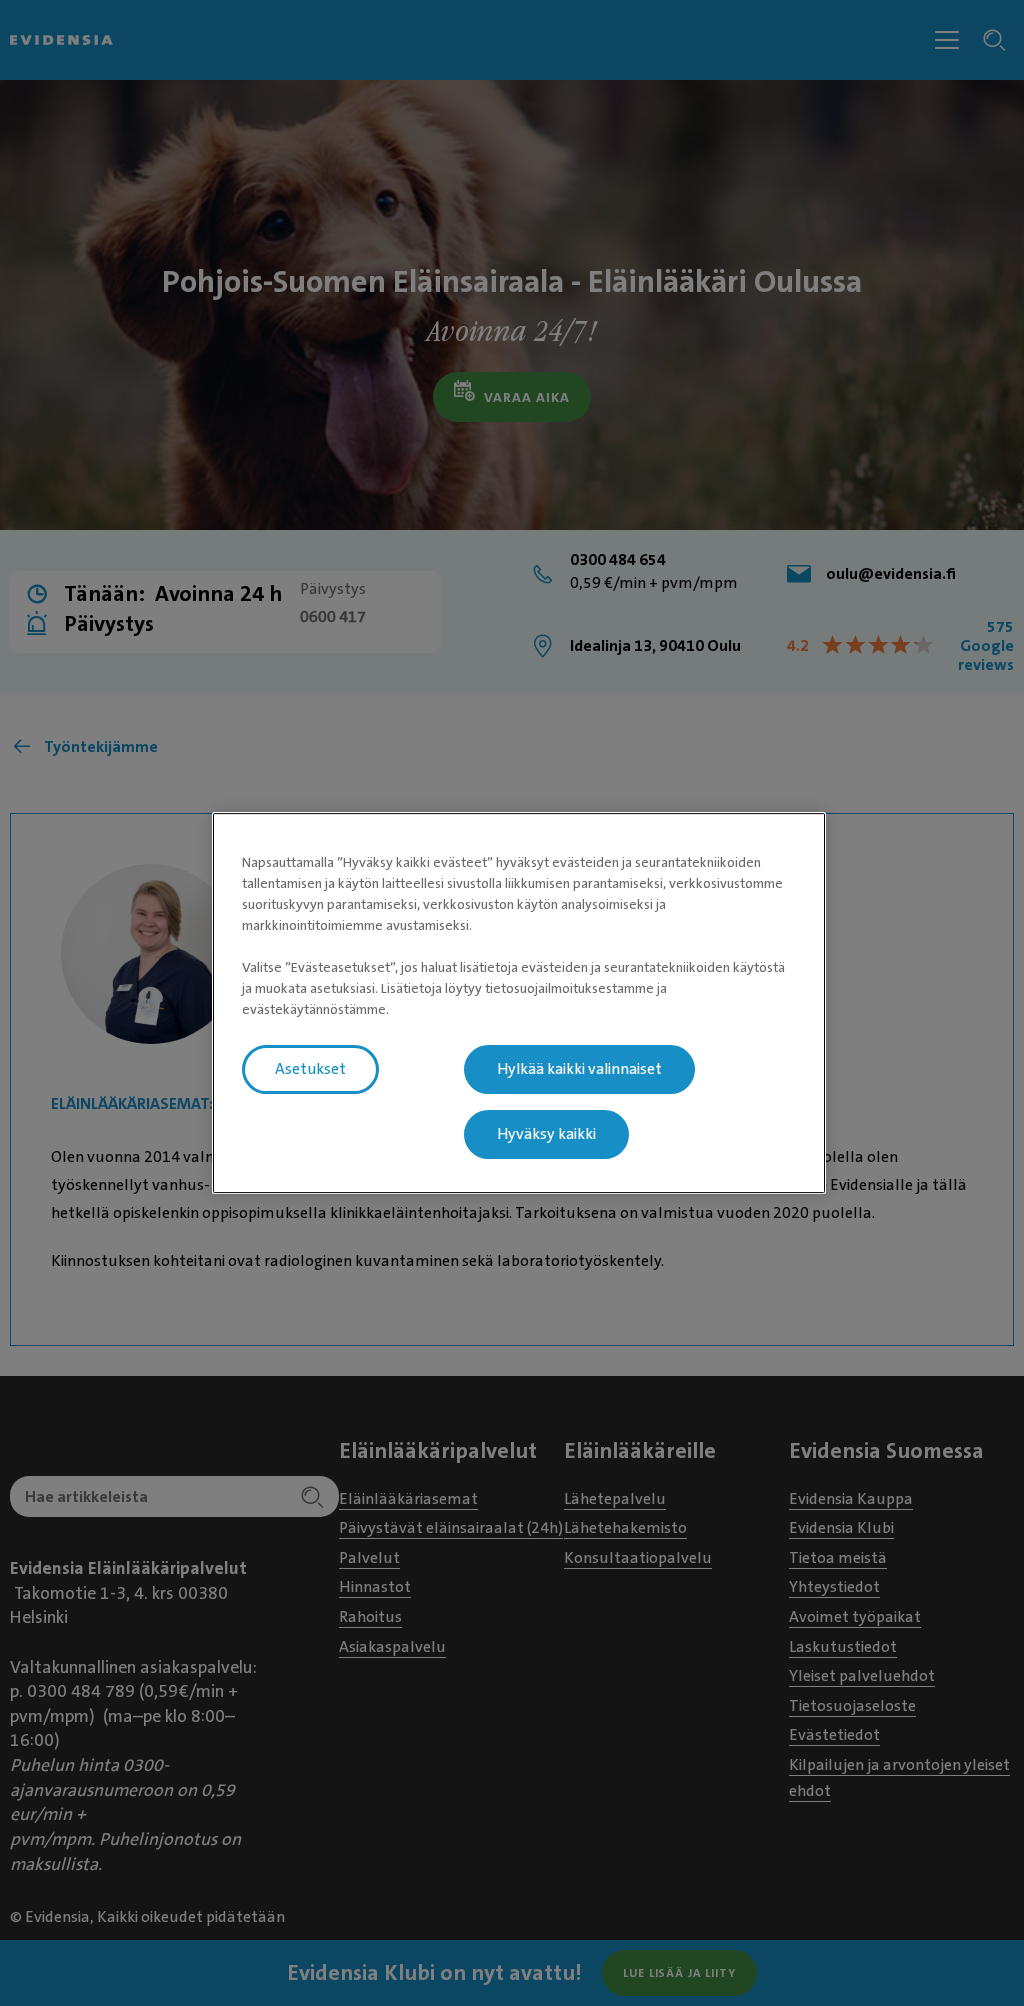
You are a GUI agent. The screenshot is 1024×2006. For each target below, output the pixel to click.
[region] (519, 1003)
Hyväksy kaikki (546, 1134)
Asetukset (310, 1069)
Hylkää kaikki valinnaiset (579, 1069)
